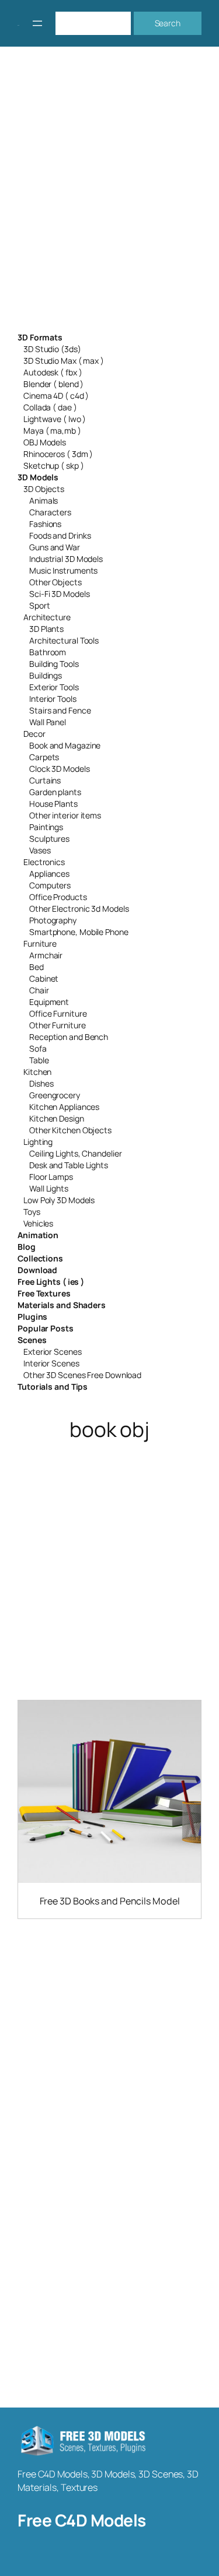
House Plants (53, 804)
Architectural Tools (64, 640)
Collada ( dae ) (50, 407)
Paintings (46, 827)
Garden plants (55, 792)
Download (37, 1270)
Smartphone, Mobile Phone (79, 932)
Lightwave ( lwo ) (55, 419)
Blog (27, 1247)
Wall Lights (49, 1188)
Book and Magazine (65, 745)
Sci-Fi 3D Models (59, 594)
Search (168, 23)
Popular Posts (46, 1328)
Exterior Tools (54, 687)
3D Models (38, 477)
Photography (53, 920)
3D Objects (44, 489)
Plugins (32, 1317)
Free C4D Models (82, 2520)
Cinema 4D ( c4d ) (56, 396)
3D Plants (46, 629)
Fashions (45, 524)
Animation (38, 1235)
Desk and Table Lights (69, 1165)
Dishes (41, 1083)
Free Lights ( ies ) (51, 1282)
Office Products (58, 897)
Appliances (49, 874)
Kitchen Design (57, 1118)
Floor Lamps (51, 1177)
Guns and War (55, 547)
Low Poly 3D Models (59, 1200)
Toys (32, 1212)
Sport (40, 605)
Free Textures (44, 1293)
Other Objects (55, 582)
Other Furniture (58, 1025)
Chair (39, 990)
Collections (40, 1258)
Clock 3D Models (60, 769)
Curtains (45, 780)
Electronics (44, 862)
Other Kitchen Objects (70, 1130)
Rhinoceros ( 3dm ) (58, 454)
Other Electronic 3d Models (79, 909)
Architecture (47, 617)
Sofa (38, 1048)
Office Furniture (58, 1013)
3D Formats (40, 337)
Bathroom (48, 652)
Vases (40, 850)
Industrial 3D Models (66, 559)
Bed (36, 967)
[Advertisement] (109, 197)
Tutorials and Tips (53, 1387)
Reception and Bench (69, 1037)
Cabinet (44, 978)
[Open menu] (37, 23)
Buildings (46, 675)
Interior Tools (53, 699)
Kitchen (37, 1072)
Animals (44, 500)
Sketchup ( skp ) (53, 465)
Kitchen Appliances (64, 1107)
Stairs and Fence (60, 710)
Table (39, 1060)
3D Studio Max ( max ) (64, 361)
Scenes (32, 1340)
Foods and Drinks (60, 535)
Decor (34, 734)
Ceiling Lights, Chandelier (75, 1153)
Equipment (49, 1002)
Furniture (40, 943)
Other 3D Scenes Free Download (82, 1375)
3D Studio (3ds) (52, 349)
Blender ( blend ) (53, 384)
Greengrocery (55, 1095)
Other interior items (65, 815)
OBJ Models (45, 442)
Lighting (38, 1142)
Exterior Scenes (53, 1352)
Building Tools (54, 664)
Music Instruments (63, 570)
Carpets (44, 757)
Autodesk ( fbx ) (53, 372)
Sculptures (49, 839)
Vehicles (38, 1223)
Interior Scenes (51, 1363)
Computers (50, 885)
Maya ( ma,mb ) (52, 430)
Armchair (46, 955)
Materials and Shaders (62, 1305)
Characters (50, 512)
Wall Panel (48, 722)
